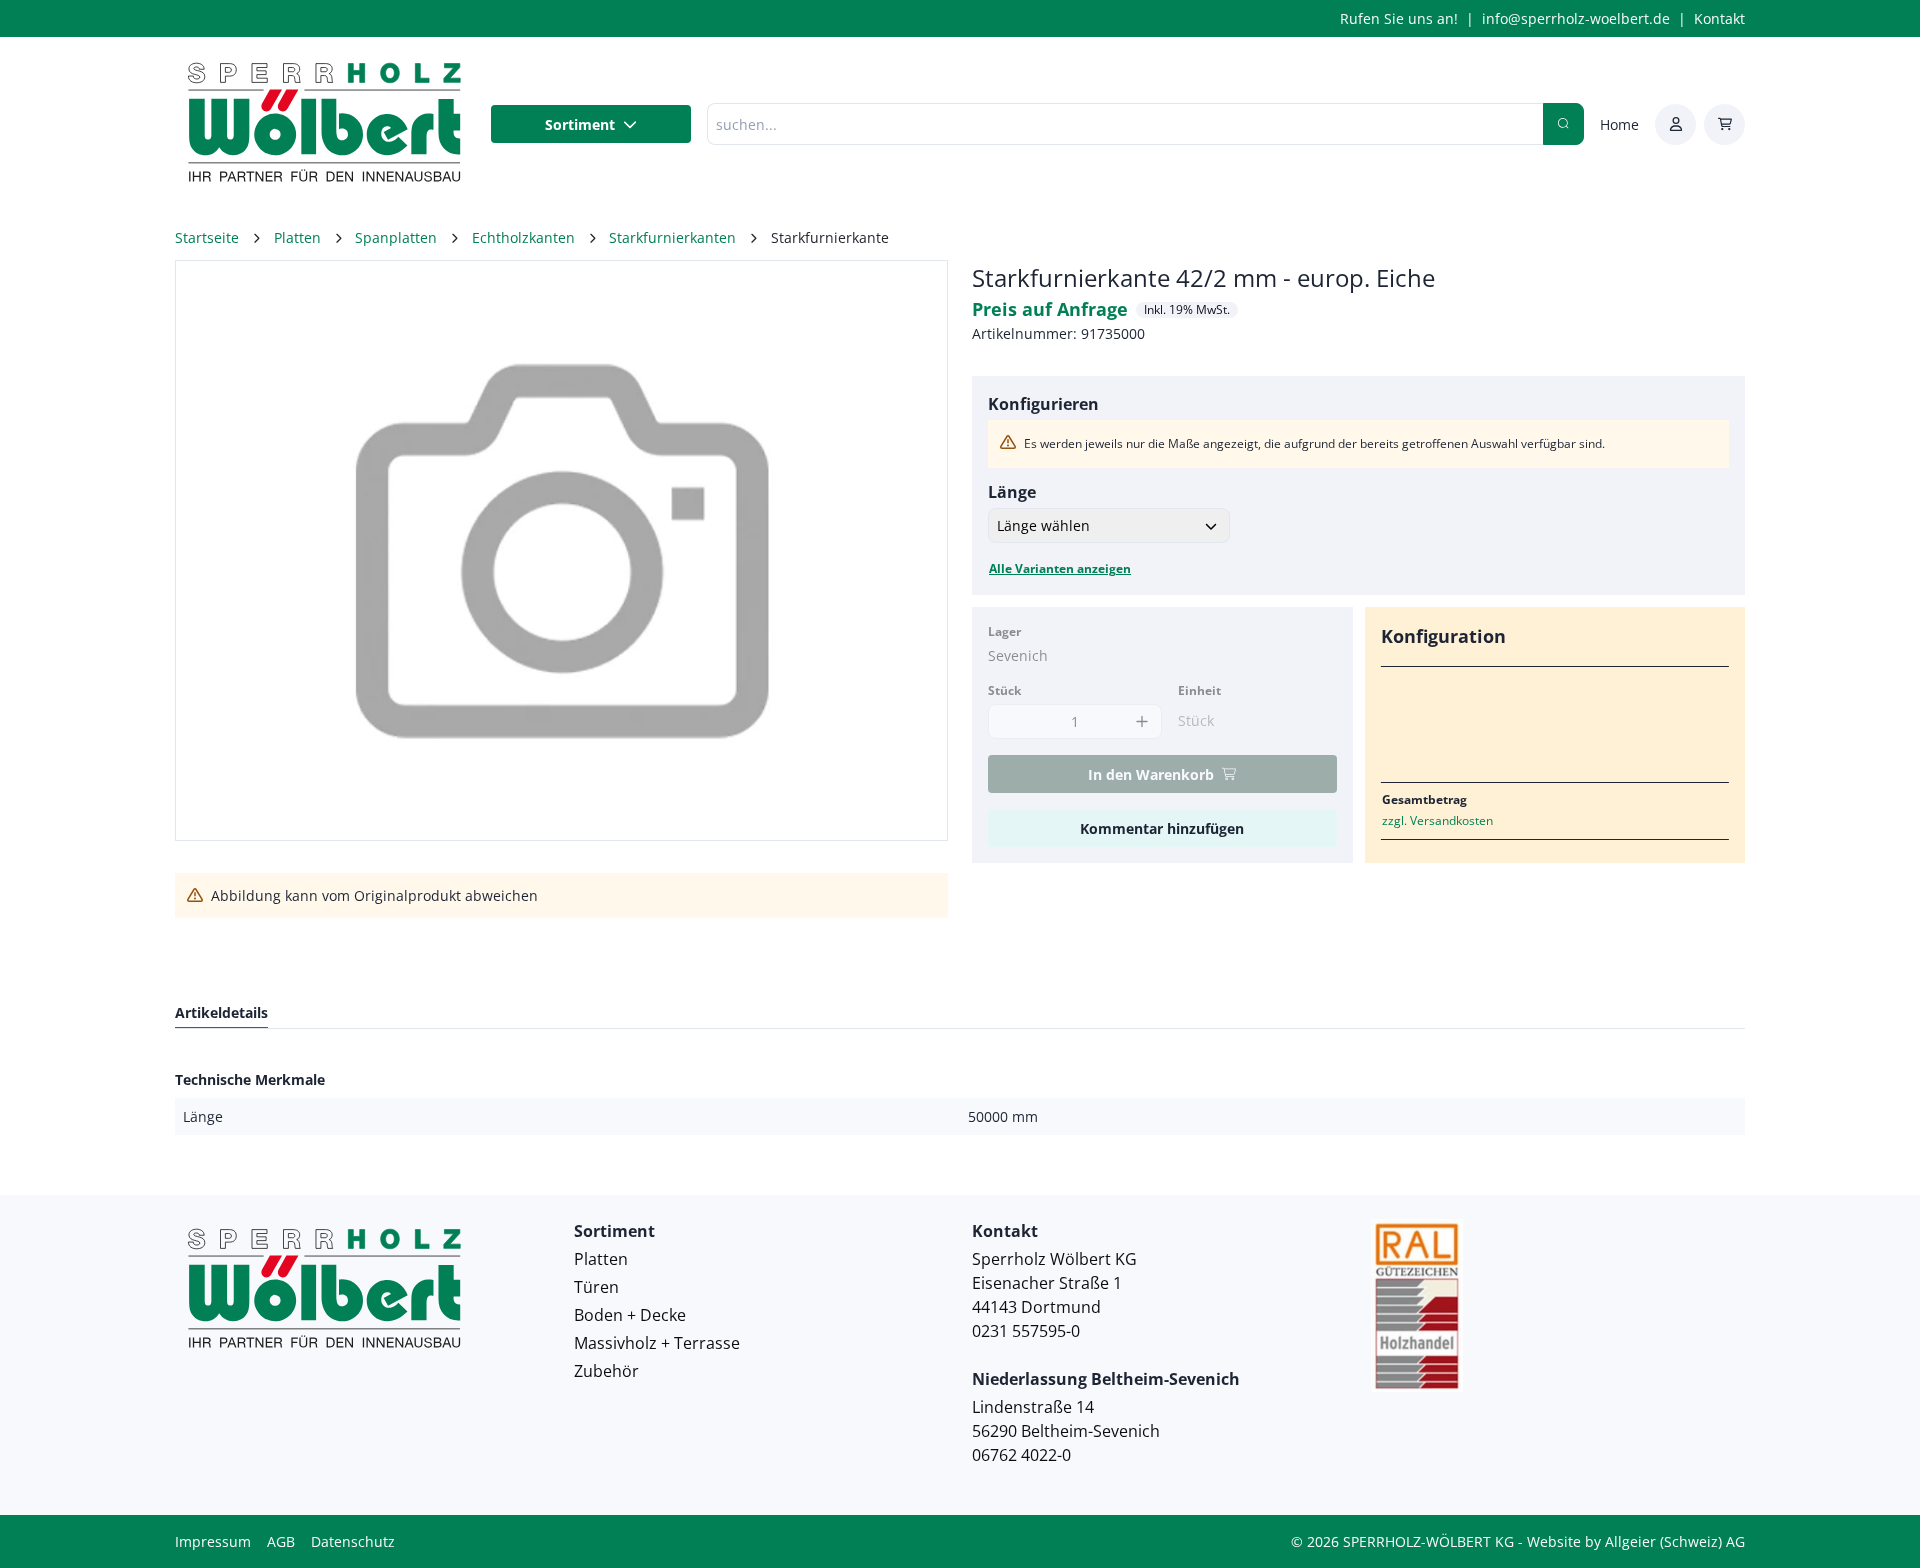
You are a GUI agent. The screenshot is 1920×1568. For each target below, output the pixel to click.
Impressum (213, 1541)
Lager (1004, 631)
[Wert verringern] (1008, 721)
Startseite (207, 237)
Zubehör (606, 1371)
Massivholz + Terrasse (657, 1343)
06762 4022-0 (1021, 1455)
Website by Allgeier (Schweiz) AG (1636, 1541)
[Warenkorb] (1724, 124)
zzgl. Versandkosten (1437, 820)
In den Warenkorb (1151, 774)
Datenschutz (353, 1541)
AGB (281, 1541)
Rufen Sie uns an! (1399, 18)
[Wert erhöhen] (1141, 721)
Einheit (1199, 690)
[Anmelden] (1675, 124)
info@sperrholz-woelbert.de (1576, 18)
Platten (601, 1259)
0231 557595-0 (1026, 1331)
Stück (1004, 690)
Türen (596, 1287)
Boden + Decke (630, 1315)
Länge (1012, 492)
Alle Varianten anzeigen (1060, 568)
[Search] (1563, 124)
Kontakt (1719, 18)
